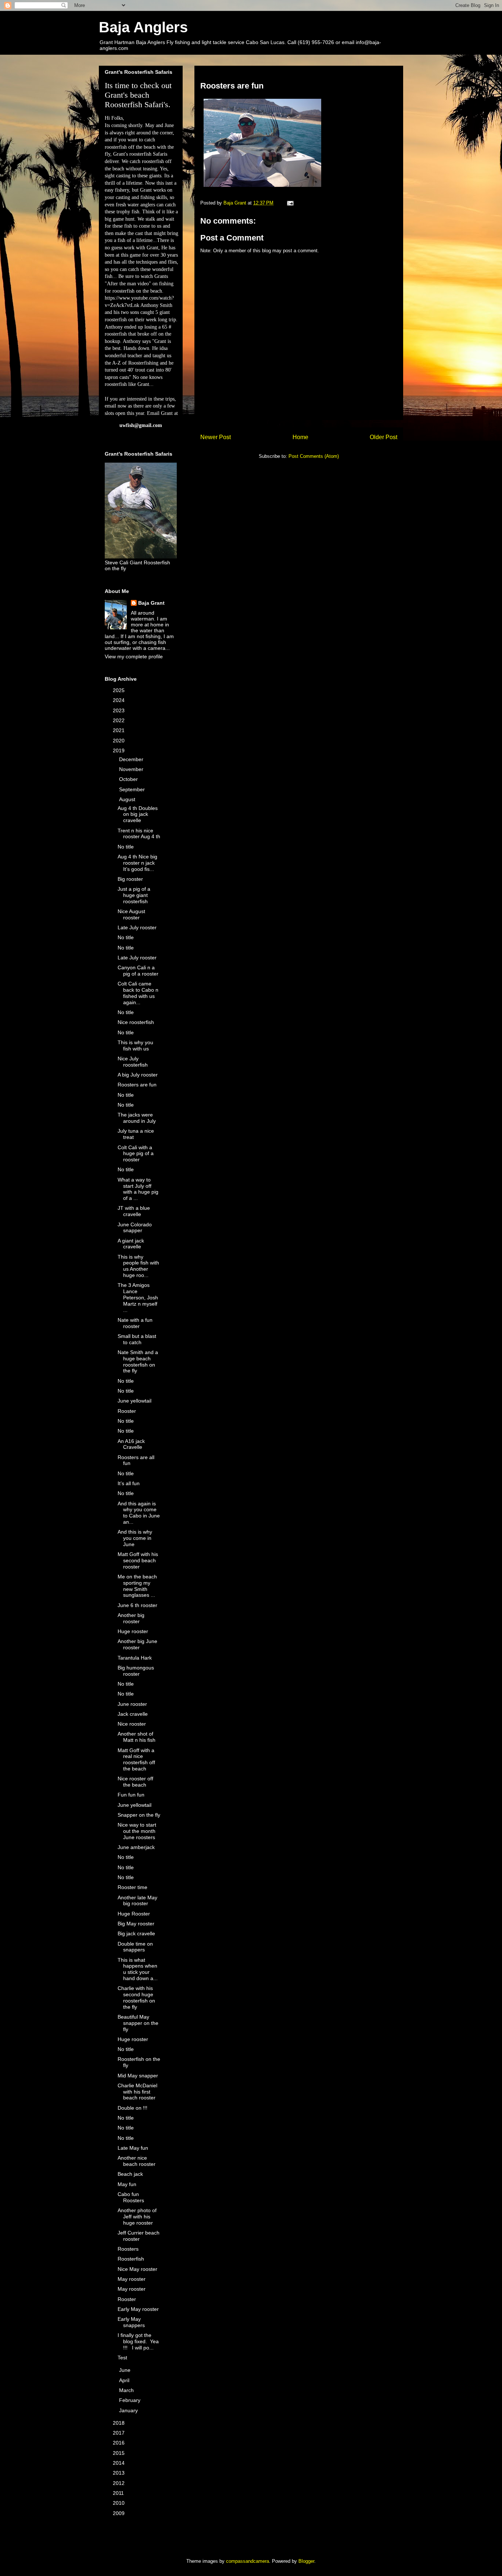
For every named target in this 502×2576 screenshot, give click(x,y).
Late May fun (133, 2148)
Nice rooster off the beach (135, 1782)
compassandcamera (248, 2561)
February (130, 2400)
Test (122, 2358)
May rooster (132, 2279)
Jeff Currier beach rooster (139, 2236)
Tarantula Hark (135, 1658)
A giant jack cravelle (131, 1244)
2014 (119, 2463)
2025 (119, 690)
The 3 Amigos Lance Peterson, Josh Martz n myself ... (138, 1297)
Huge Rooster (134, 1914)
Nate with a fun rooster (135, 1323)
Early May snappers (131, 2322)
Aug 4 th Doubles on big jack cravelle (138, 814)
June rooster (132, 1704)
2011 (119, 2493)
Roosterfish (131, 2259)
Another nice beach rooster (137, 2161)
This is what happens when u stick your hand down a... (138, 1969)
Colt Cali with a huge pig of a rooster (136, 1154)
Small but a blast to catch (137, 1339)
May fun (127, 2184)
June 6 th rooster (137, 1605)
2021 (119, 730)
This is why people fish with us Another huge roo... (138, 1266)
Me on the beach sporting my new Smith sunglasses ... (137, 1586)
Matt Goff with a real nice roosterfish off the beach (136, 1759)
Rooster (127, 1411)
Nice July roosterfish (133, 1062)
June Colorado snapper (135, 1228)
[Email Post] (290, 203)
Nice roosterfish (136, 1022)
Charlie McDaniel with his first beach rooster (137, 2092)
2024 (119, 700)
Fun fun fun (131, 1795)
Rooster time (132, 1887)
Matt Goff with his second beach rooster (138, 1560)
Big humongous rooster (136, 1671)
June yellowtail (135, 1401)
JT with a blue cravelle (134, 1211)
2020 (119, 741)
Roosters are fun (137, 1085)
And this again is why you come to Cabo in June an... (139, 1513)
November (132, 769)
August (128, 799)
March (127, 2390)
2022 (119, 720)
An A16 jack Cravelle (131, 1444)
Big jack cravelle (136, 1933)
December (132, 759)
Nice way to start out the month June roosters (137, 1831)
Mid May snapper (138, 2076)
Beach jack (130, 2174)
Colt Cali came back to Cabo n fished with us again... (138, 993)
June (125, 2370)
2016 (119, 2443)
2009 (119, 2513)
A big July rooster (138, 1075)
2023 (119, 710)
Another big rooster (131, 1618)
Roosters (128, 2249)
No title (126, 847)
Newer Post (216, 437)
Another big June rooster (137, 1644)
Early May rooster (138, 2309)
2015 (119, 2453)
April (125, 2380)
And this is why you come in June (135, 1538)
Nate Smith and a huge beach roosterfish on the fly (138, 1361)
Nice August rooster (131, 914)
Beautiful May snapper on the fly (138, 2023)
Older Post (383, 437)
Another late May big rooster (137, 1901)
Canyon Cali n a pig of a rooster (138, 971)
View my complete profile (134, 656)
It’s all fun (129, 1483)
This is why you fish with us (135, 1045)
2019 (119, 750)
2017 (119, 2433)
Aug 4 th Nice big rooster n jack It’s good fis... (137, 863)
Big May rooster (136, 1924)
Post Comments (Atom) (314, 456)
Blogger (306, 2561)
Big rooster (130, 879)
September (133, 789)
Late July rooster (137, 927)
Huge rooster (133, 1631)
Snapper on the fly (139, 1815)
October (129, 779)
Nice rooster (132, 1724)
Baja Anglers (143, 27)
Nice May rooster (137, 2269)
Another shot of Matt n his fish (137, 1737)
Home (300, 437)
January (129, 2410)
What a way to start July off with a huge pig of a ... (138, 1189)
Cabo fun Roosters (131, 2197)
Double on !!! (132, 2108)
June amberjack (136, 1847)
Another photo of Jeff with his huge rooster (137, 2217)
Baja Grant (151, 603)
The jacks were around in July (137, 1118)
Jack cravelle (133, 1714)
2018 (119, 2423)
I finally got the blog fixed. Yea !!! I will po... (138, 2341)
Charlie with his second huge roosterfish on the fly (136, 1997)
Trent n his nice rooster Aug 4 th (139, 834)
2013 (119, 2473)
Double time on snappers (135, 1947)
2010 (119, 2503)
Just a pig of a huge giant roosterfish (134, 895)
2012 (119, 2483)
